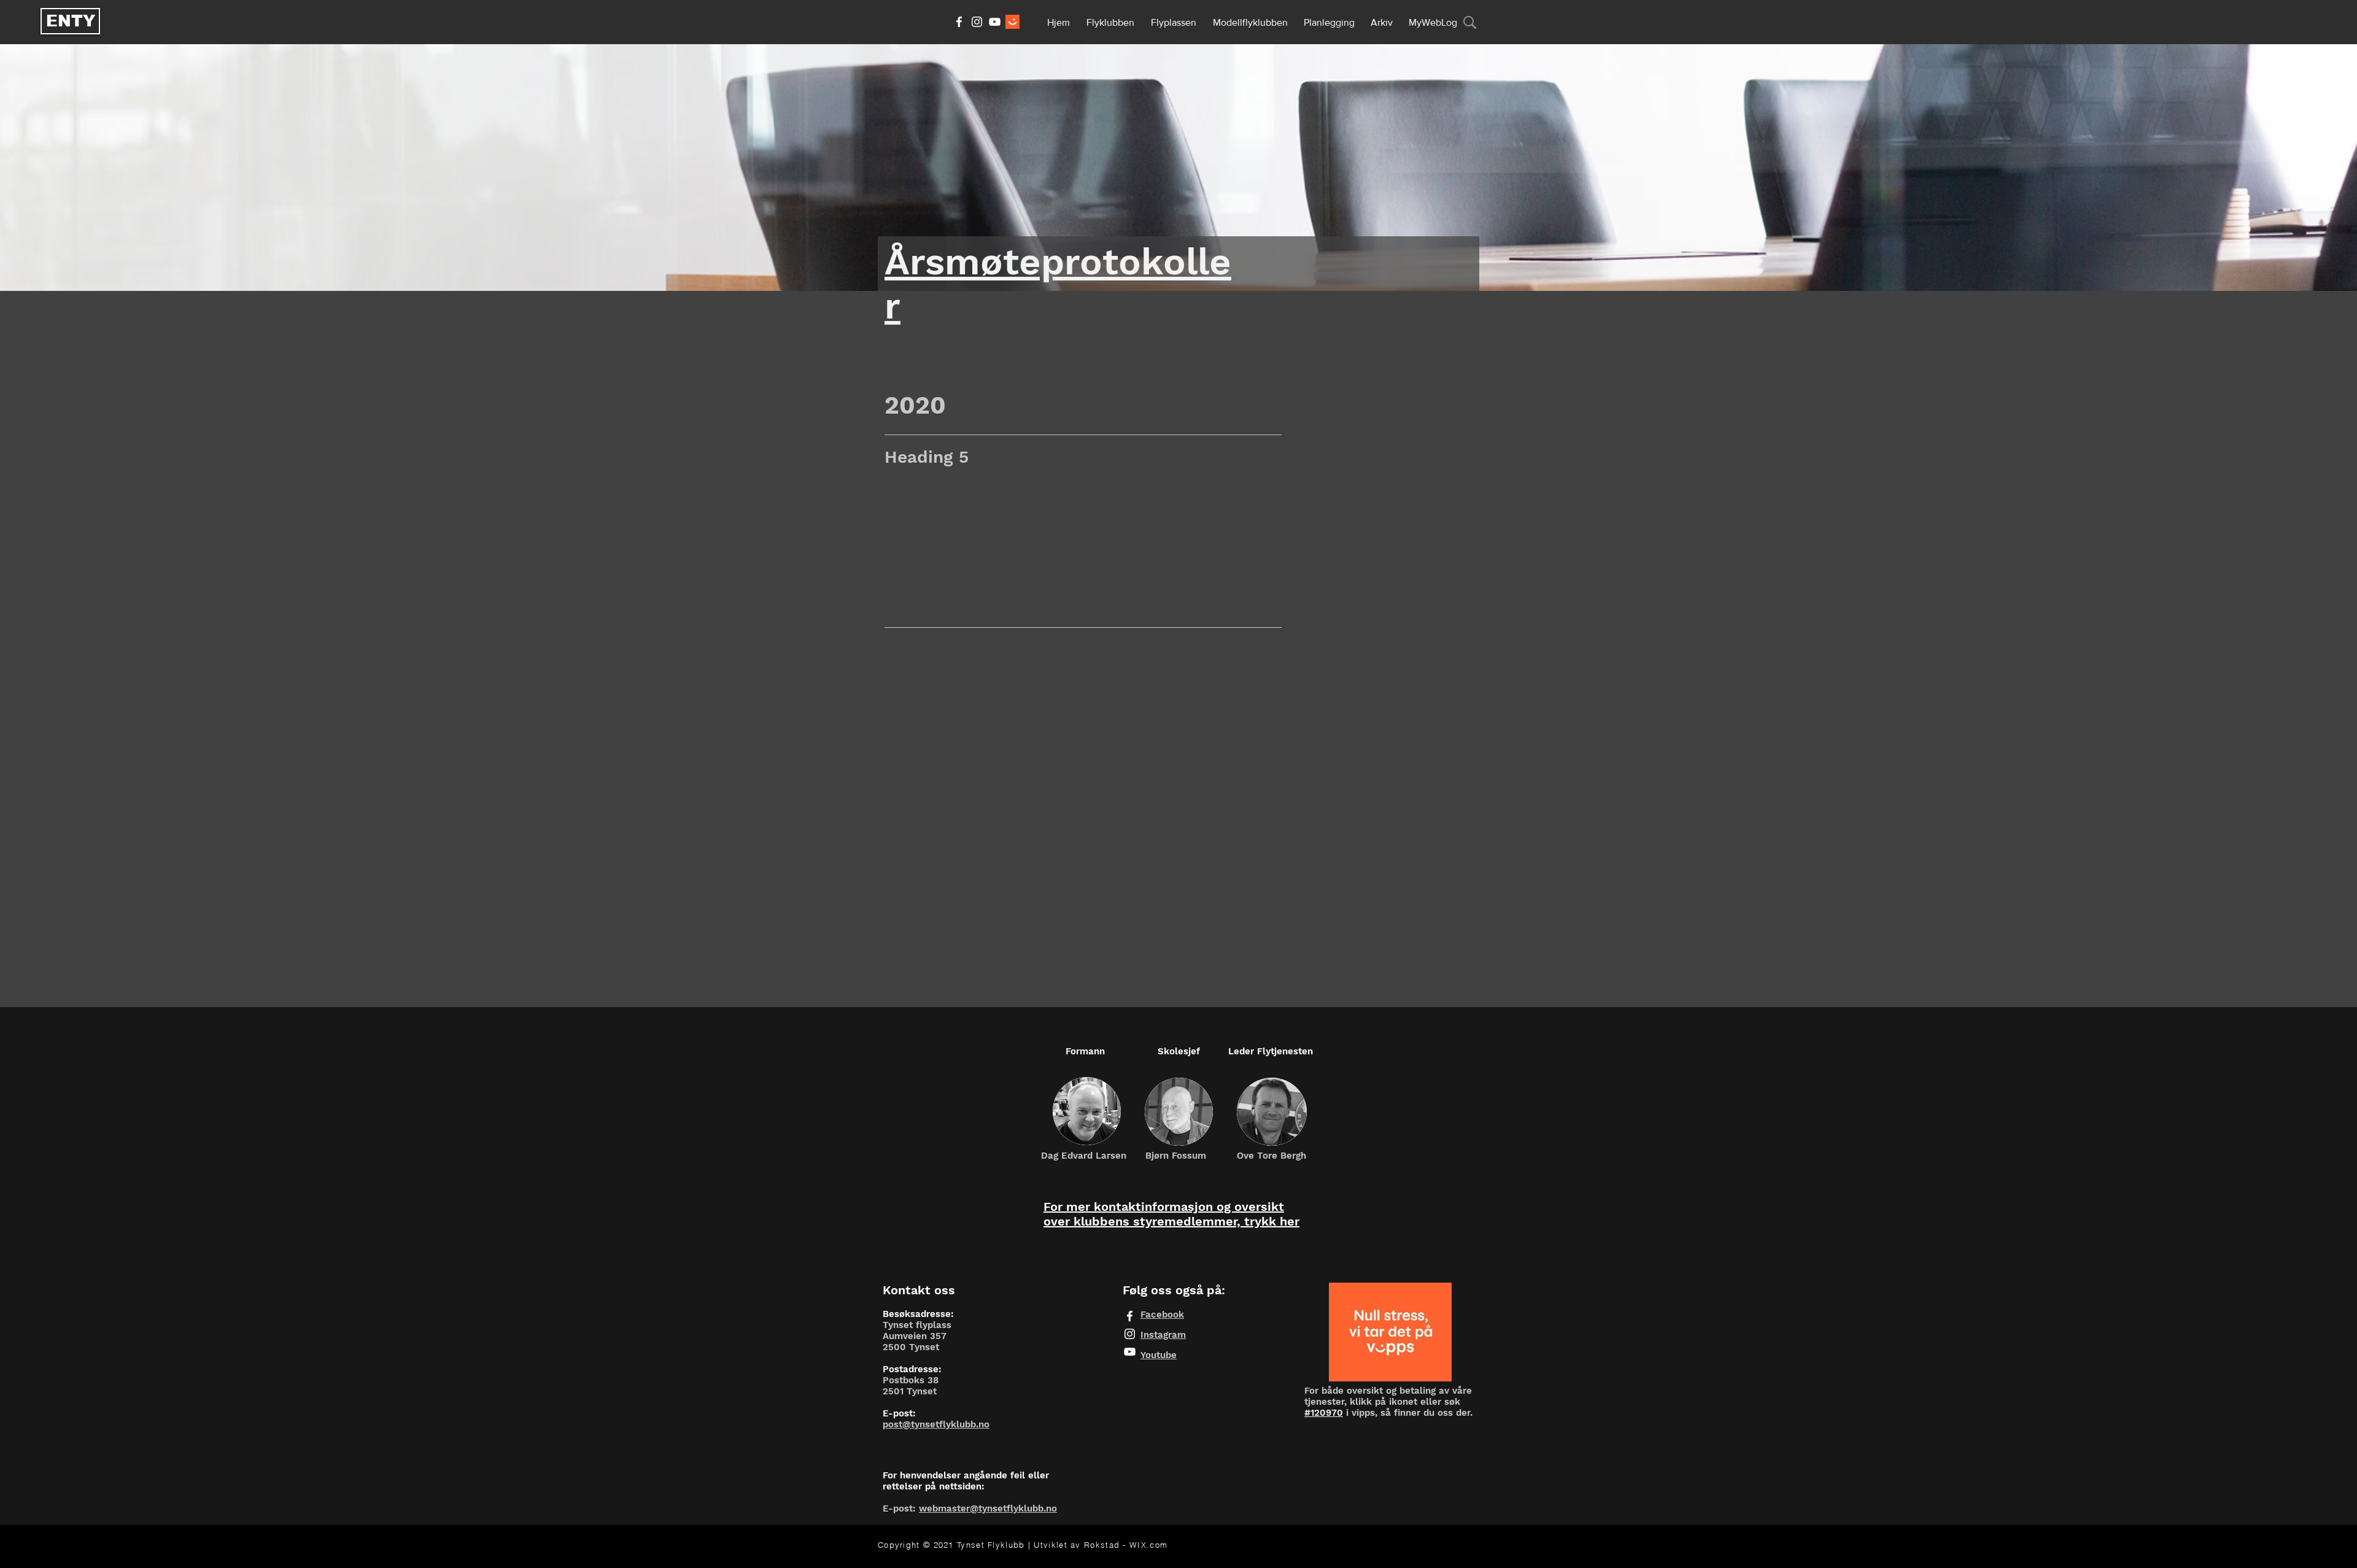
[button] (1111, 17)
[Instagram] (977, 22)
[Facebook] (959, 22)
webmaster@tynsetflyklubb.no (988, 1508)
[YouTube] (995, 22)
